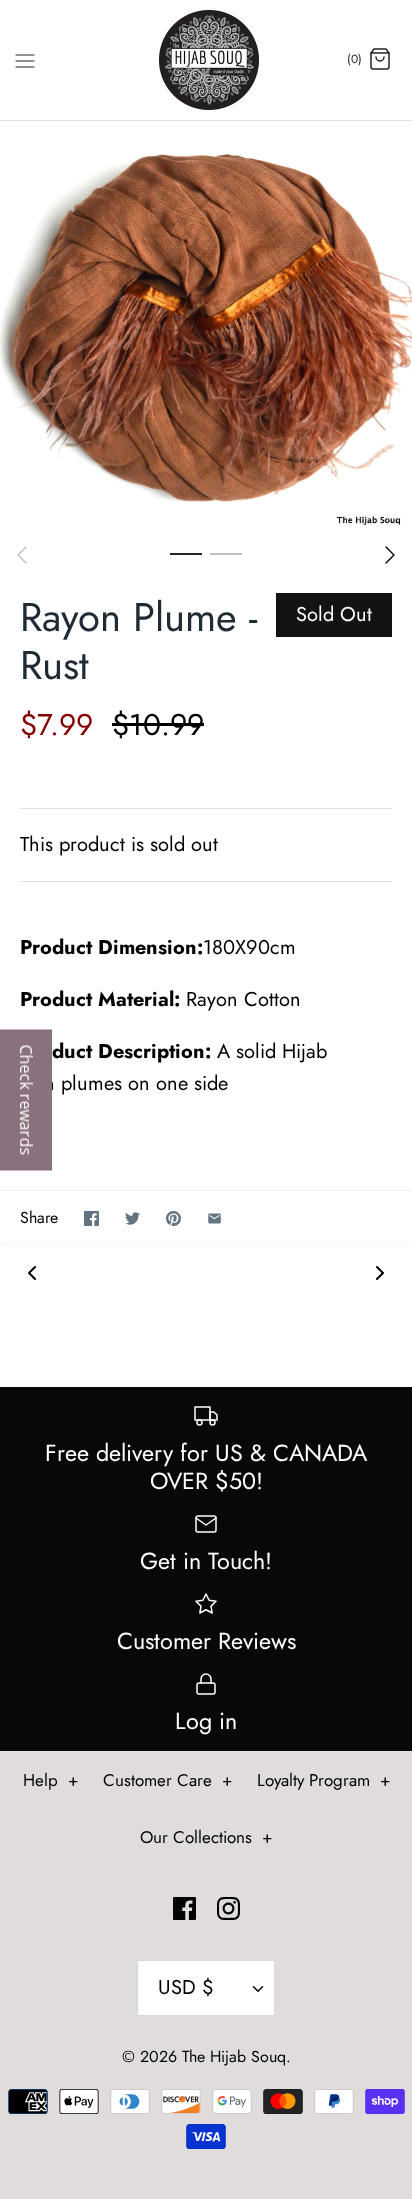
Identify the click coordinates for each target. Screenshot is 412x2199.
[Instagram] (228, 1908)
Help (50, 1780)
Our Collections (206, 1837)
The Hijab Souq (234, 2056)
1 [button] (186, 553)
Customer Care (167, 1780)
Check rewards (26, 1099)
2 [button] (226, 553)
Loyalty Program (323, 1780)
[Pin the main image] (173, 1218)
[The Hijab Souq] (206, 60)
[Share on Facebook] (91, 1218)
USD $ (186, 1987)
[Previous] (22, 555)
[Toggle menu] (25, 59)
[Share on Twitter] (132, 1218)
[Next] (390, 555)
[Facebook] (184, 1908)
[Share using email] (214, 1218)
